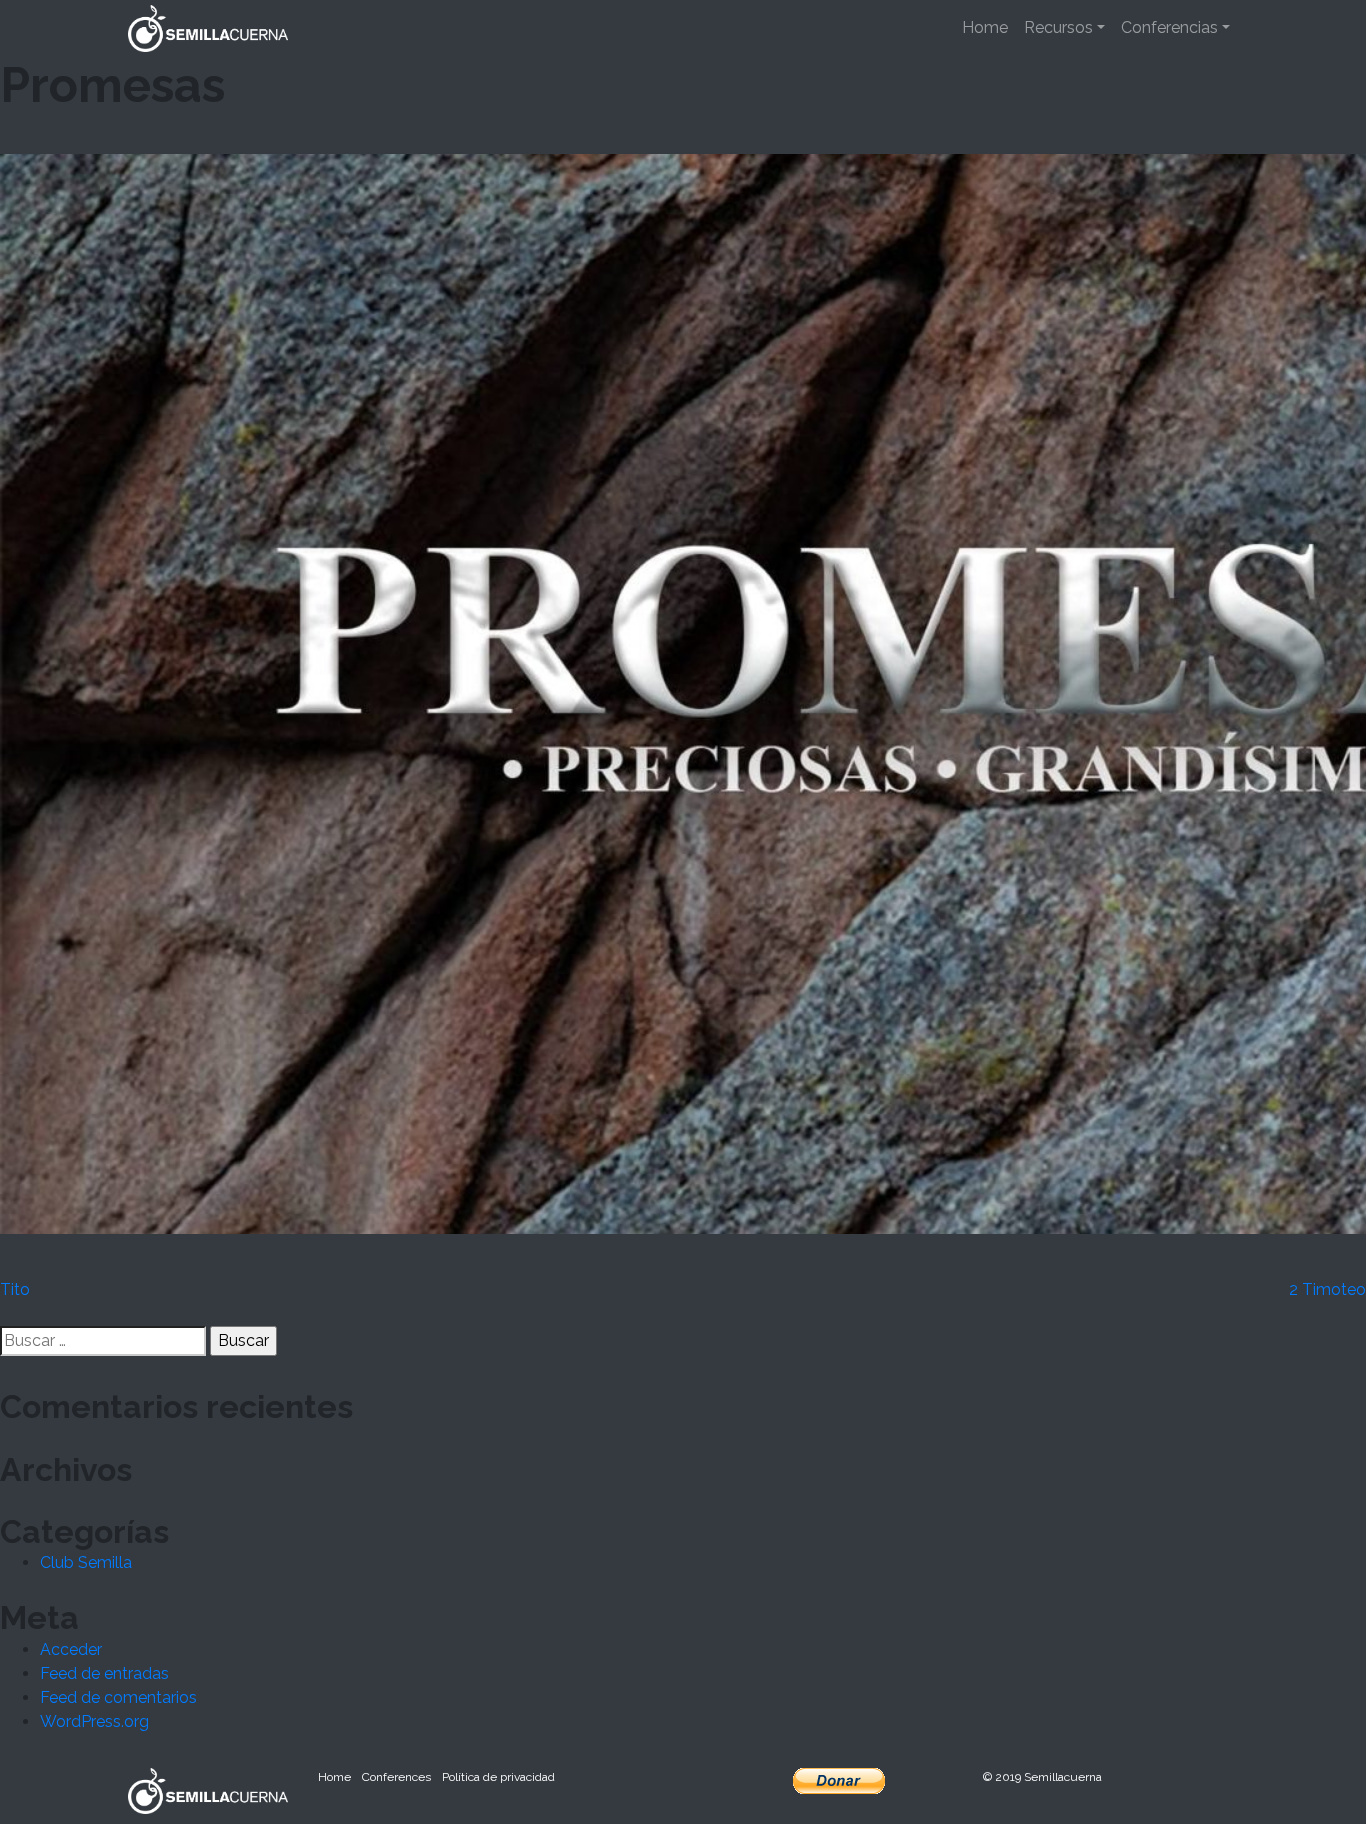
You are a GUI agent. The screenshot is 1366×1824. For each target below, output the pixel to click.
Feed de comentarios (118, 1697)
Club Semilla (86, 1562)
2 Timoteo (1327, 1289)
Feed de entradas (104, 1673)
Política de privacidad (498, 1777)
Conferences (396, 1777)
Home (985, 27)
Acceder (71, 1649)
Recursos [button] (1058, 27)
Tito (15, 1289)
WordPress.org (94, 1721)
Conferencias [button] (1169, 27)
